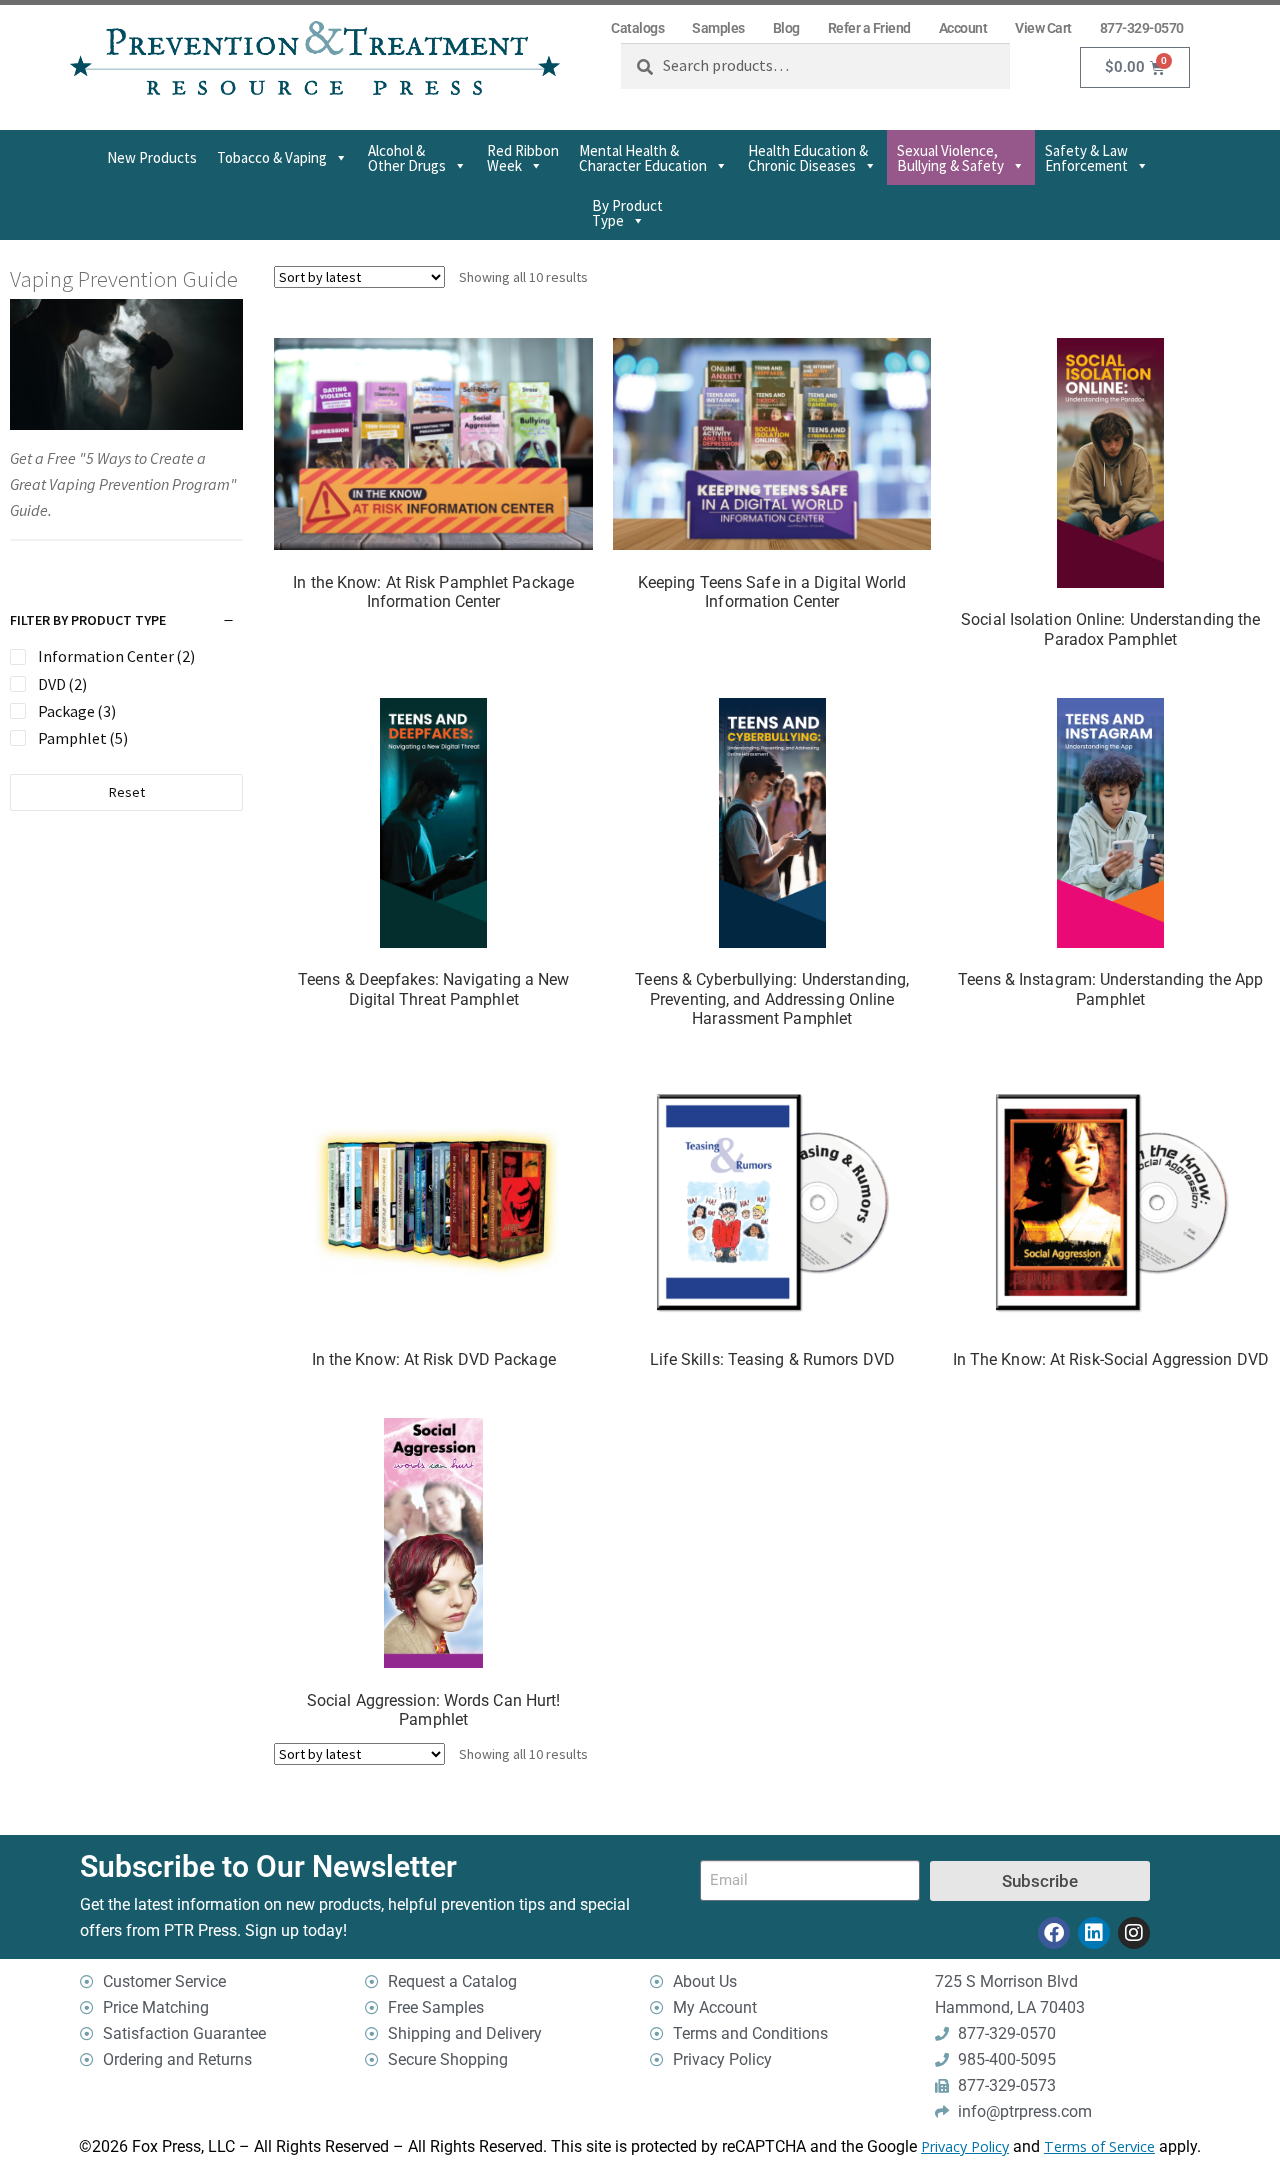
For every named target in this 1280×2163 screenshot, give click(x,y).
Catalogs (637, 28)
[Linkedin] (1094, 1933)
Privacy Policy (965, 2146)
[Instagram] (1134, 1933)
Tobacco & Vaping (272, 157)
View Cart (1043, 28)
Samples (718, 28)
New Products (152, 157)
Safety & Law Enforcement (1086, 158)
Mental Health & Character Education (643, 158)
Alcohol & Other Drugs (407, 158)
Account (963, 28)
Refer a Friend (869, 28)
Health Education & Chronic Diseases (808, 158)
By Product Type (627, 213)
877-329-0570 (1142, 28)
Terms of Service (1099, 2146)
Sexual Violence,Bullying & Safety (950, 158)
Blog (786, 28)
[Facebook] (1054, 1933)
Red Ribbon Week (523, 158)
